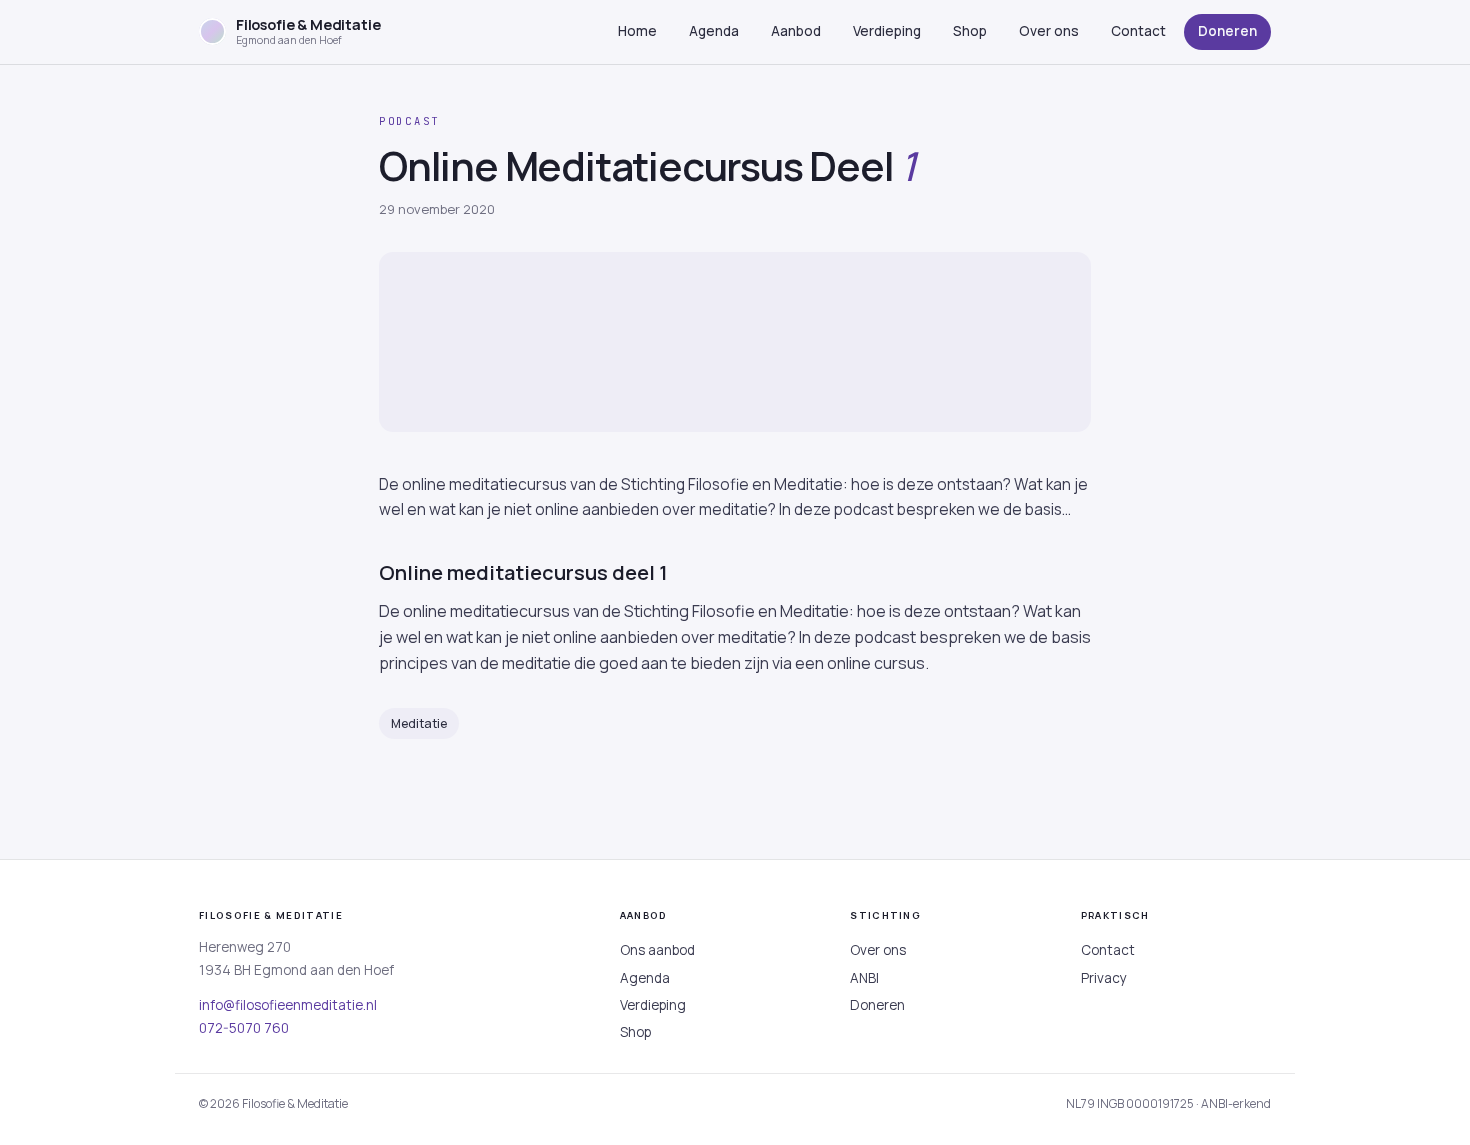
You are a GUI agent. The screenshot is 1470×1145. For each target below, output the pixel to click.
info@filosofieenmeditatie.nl (288, 1005)
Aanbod (796, 31)
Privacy (1104, 978)
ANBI (864, 978)
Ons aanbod (657, 950)
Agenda (714, 31)
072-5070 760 (244, 1028)
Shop (970, 31)
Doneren (1227, 31)
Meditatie (419, 723)
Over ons (1049, 31)
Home (637, 31)
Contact (1138, 31)
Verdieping (887, 31)
